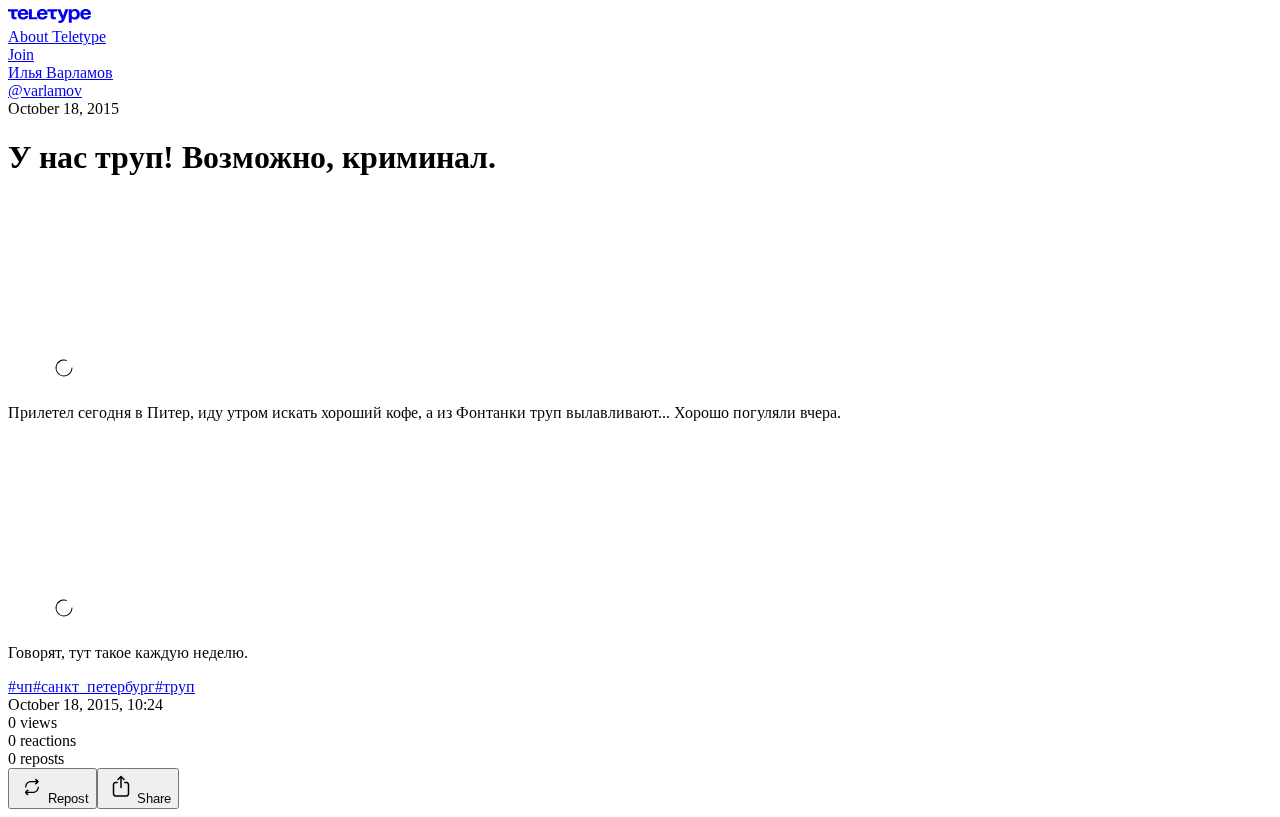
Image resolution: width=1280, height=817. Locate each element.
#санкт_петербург (94, 686)
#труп (175, 686)
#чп (20, 686)
